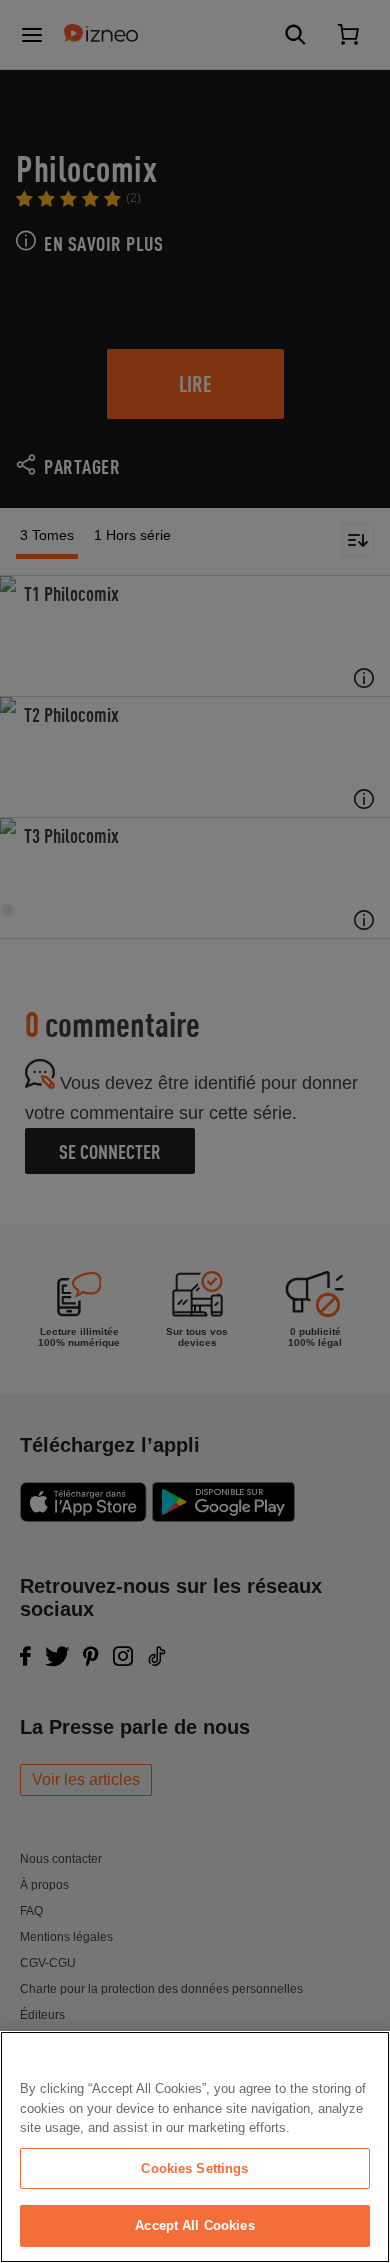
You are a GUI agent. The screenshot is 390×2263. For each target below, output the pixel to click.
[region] (195, 2147)
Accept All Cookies (194, 2225)
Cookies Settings (194, 2168)
